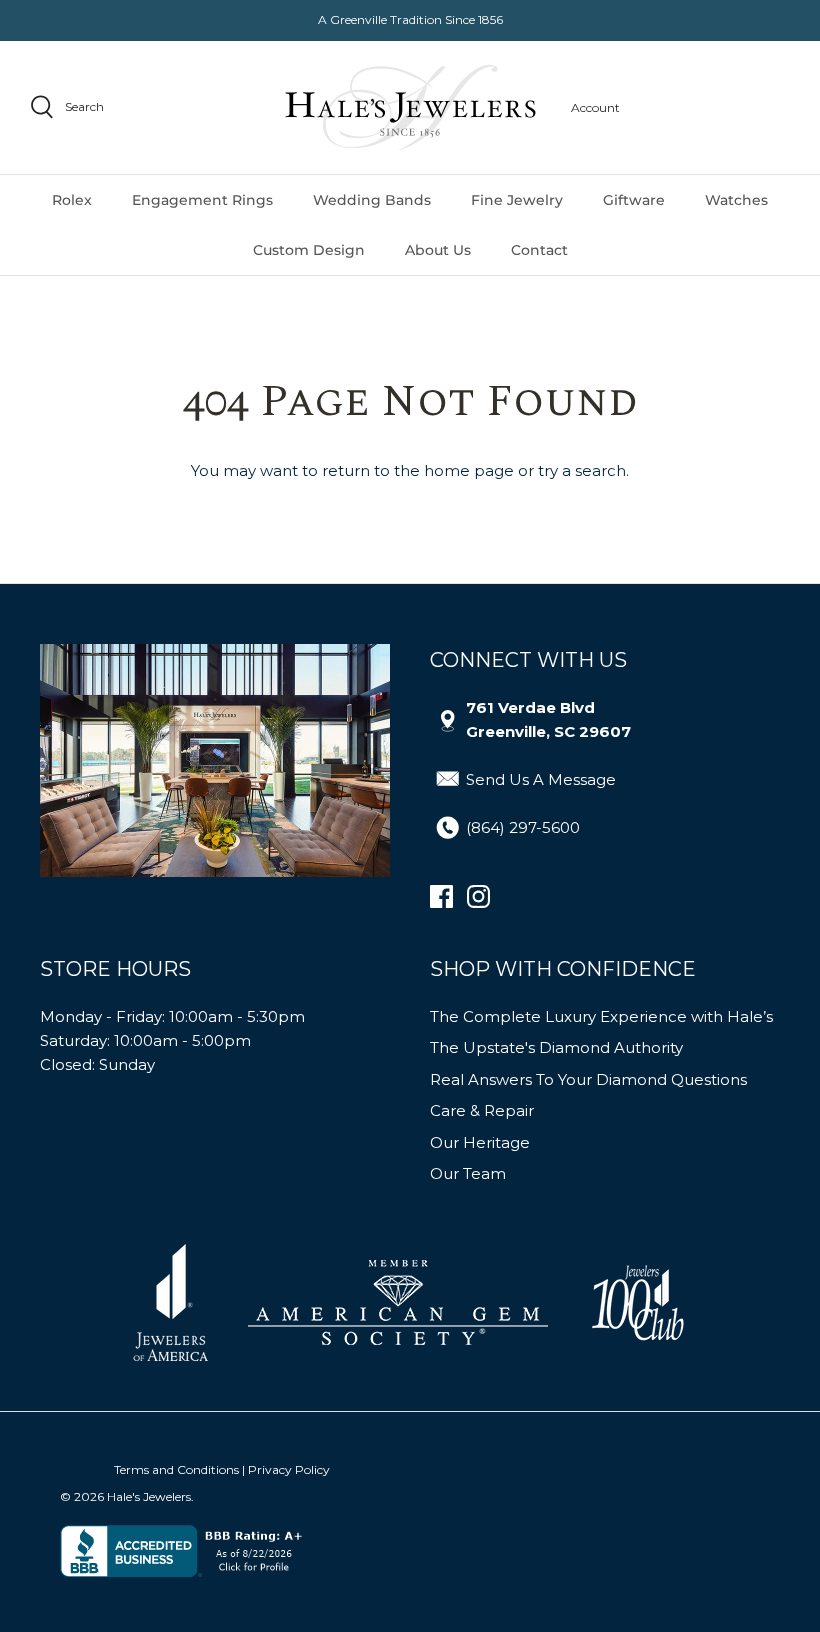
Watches (736, 200)
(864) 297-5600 (523, 827)
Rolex (72, 200)
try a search (582, 470)
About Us (438, 250)
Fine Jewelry (517, 200)
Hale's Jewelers (149, 1496)
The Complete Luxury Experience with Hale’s (601, 1016)
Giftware (634, 200)
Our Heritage (480, 1142)
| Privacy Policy (286, 1469)
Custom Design (309, 250)
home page (469, 470)
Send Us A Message (541, 779)
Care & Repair (482, 1110)
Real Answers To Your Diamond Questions (588, 1079)
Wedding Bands (372, 200)
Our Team (468, 1173)
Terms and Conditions (176, 1469)
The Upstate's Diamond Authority (556, 1047)
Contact (539, 250)
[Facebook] (441, 896)
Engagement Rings (202, 200)
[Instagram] (478, 896)
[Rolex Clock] (715, 107)
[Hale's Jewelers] (410, 107)
